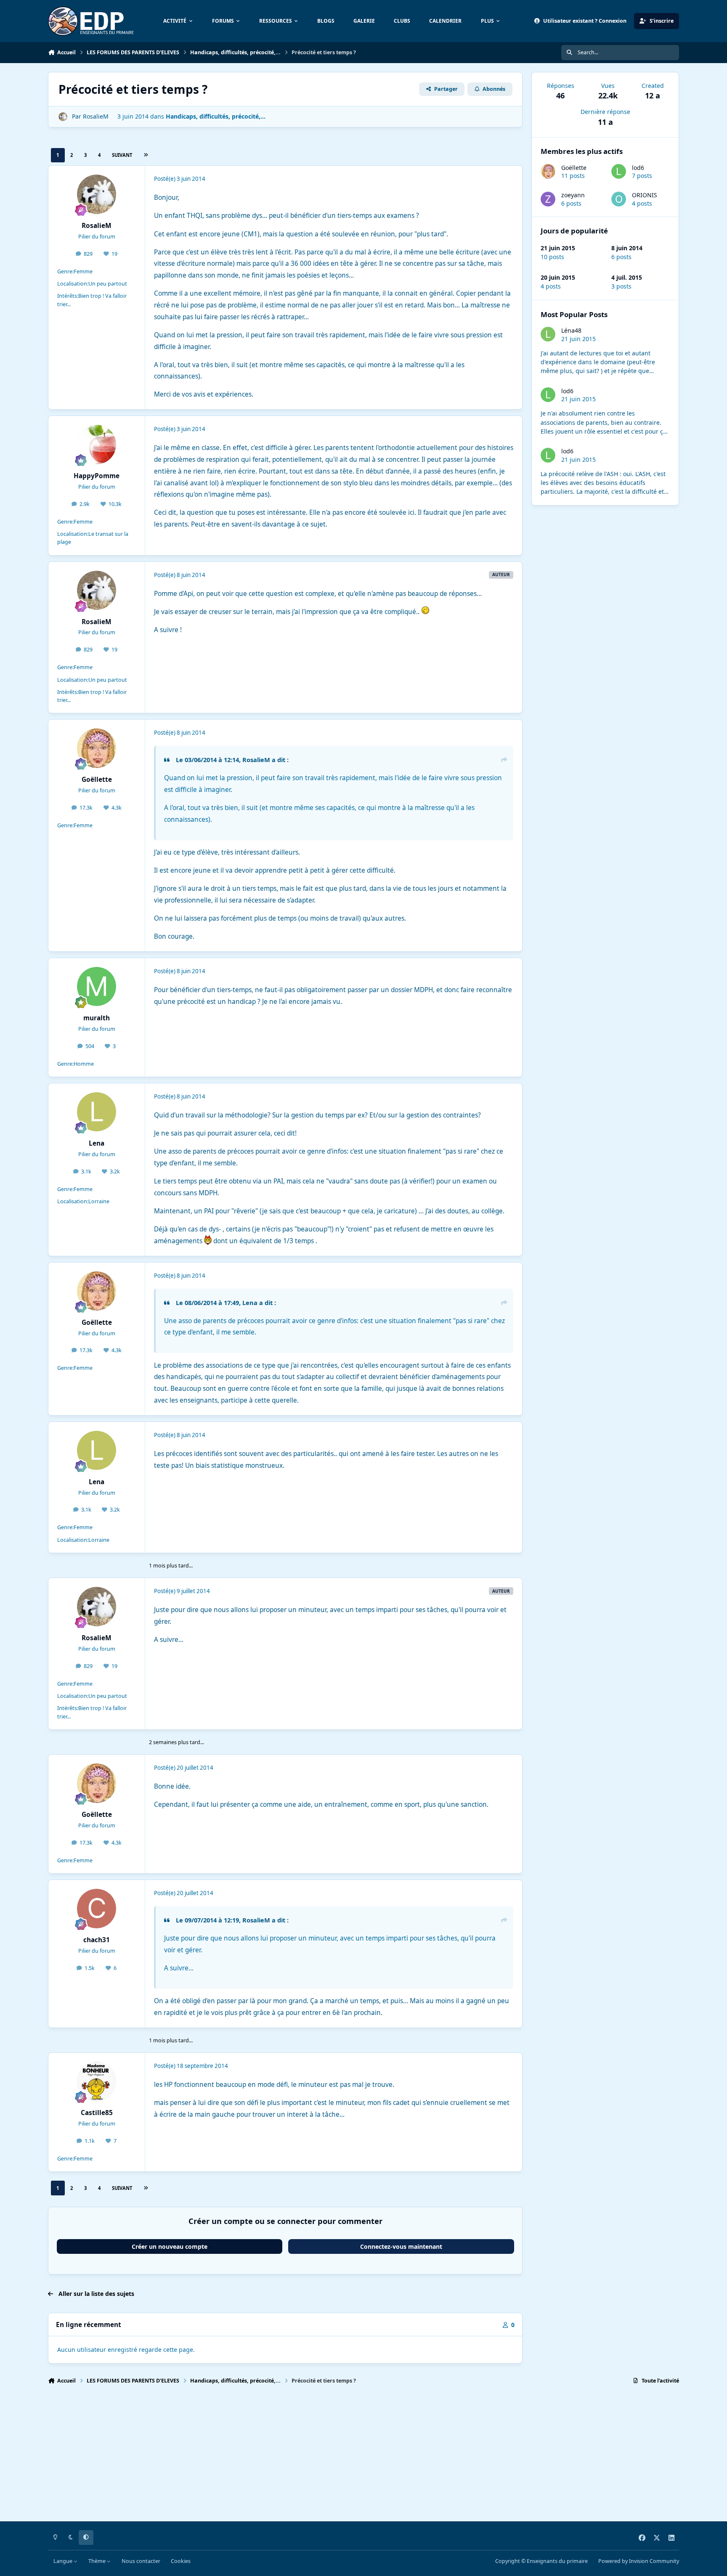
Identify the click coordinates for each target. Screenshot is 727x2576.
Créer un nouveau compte (170, 2246)
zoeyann (573, 195)
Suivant (122, 155)
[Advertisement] (300, 2457)
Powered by (639, 2561)
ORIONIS (645, 195)
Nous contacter (141, 2561)
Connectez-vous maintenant (401, 2246)
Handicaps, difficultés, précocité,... (216, 116)
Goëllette (574, 168)
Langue (64, 2561)
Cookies (181, 2561)
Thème (98, 2561)
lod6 (638, 168)
